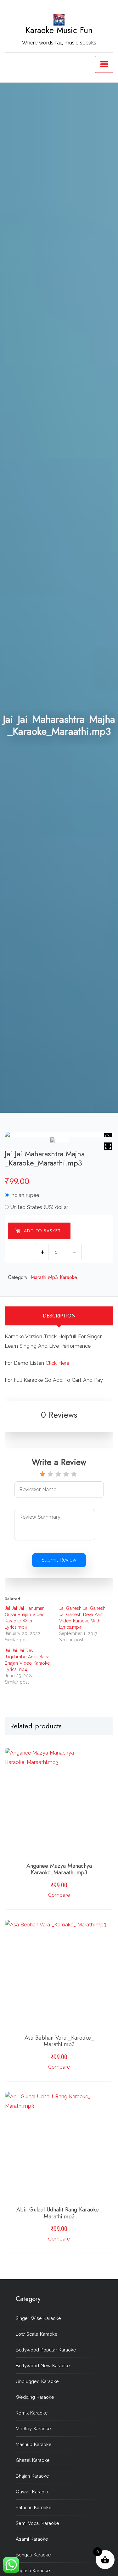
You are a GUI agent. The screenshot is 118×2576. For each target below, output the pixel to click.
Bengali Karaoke (33, 2555)
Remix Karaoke (32, 2413)
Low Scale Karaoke (37, 2334)
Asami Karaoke (32, 2539)
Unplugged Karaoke (37, 2381)
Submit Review (59, 1560)
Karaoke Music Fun (59, 30)
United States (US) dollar (39, 1207)
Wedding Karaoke (35, 2397)
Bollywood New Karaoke (43, 2366)
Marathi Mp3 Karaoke (54, 1277)
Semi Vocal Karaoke (37, 2523)
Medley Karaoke (33, 2429)
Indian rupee (25, 1195)
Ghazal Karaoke (33, 2460)
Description (59, 1316)
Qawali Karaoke (33, 2492)
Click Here (57, 1363)
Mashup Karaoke (34, 2444)
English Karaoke (33, 2570)
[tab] (59, 1316)
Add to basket (42, 1231)
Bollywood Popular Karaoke (46, 2350)
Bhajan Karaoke (32, 2476)
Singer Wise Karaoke (38, 2318)
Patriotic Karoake (34, 2507)
